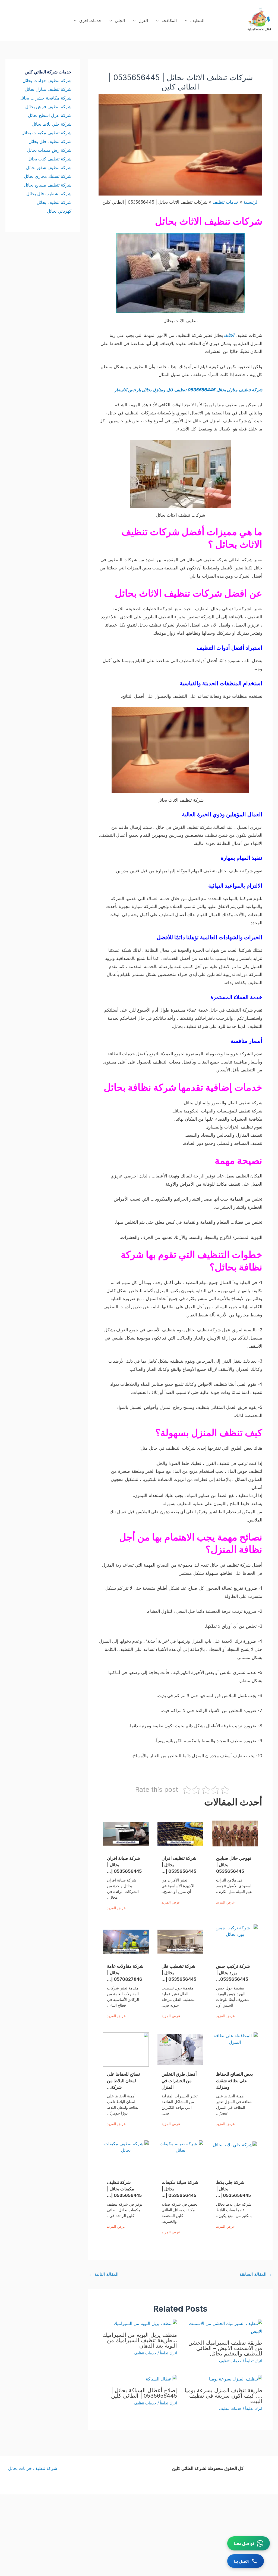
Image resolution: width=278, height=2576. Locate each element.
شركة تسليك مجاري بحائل (48, 176)
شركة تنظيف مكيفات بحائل (46, 133)
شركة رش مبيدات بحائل (49, 150)
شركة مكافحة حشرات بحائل (45, 98)
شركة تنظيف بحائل (54, 202)
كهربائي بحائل (59, 211)
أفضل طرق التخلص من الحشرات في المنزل (179, 2081)
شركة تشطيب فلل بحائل (49, 194)
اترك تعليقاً (254, 2361)
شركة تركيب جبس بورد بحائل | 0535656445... (233, 1973)
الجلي (120, 21)
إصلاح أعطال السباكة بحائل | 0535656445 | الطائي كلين (144, 2393)
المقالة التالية (104, 2274)
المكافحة (169, 21)
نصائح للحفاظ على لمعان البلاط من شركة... (123, 2081)
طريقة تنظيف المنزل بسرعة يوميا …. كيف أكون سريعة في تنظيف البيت (223, 2396)
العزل (143, 21)
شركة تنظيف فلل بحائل (50, 141)
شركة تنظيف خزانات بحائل (47, 80)
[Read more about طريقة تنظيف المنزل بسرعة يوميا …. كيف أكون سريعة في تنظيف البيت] (236, 2379)
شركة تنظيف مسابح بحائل (48, 185)
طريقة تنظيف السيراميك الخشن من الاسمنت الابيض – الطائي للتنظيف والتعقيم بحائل (225, 2348)
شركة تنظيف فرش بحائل (48, 107)
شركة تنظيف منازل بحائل (48, 89)
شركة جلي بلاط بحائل (52, 124)
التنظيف (197, 21)
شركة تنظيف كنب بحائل (49, 159)
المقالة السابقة (256, 2274)
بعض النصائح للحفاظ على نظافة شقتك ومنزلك (234, 2081)
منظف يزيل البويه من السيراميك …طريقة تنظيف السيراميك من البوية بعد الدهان (140, 2340)
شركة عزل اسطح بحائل (50, 115)
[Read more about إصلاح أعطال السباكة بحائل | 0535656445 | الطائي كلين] (161, 2379)
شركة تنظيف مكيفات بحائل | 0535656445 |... (124, 2189)
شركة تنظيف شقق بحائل (49, 168)
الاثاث (229, 335)
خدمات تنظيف (230, 2361)
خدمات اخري (90, 21)
